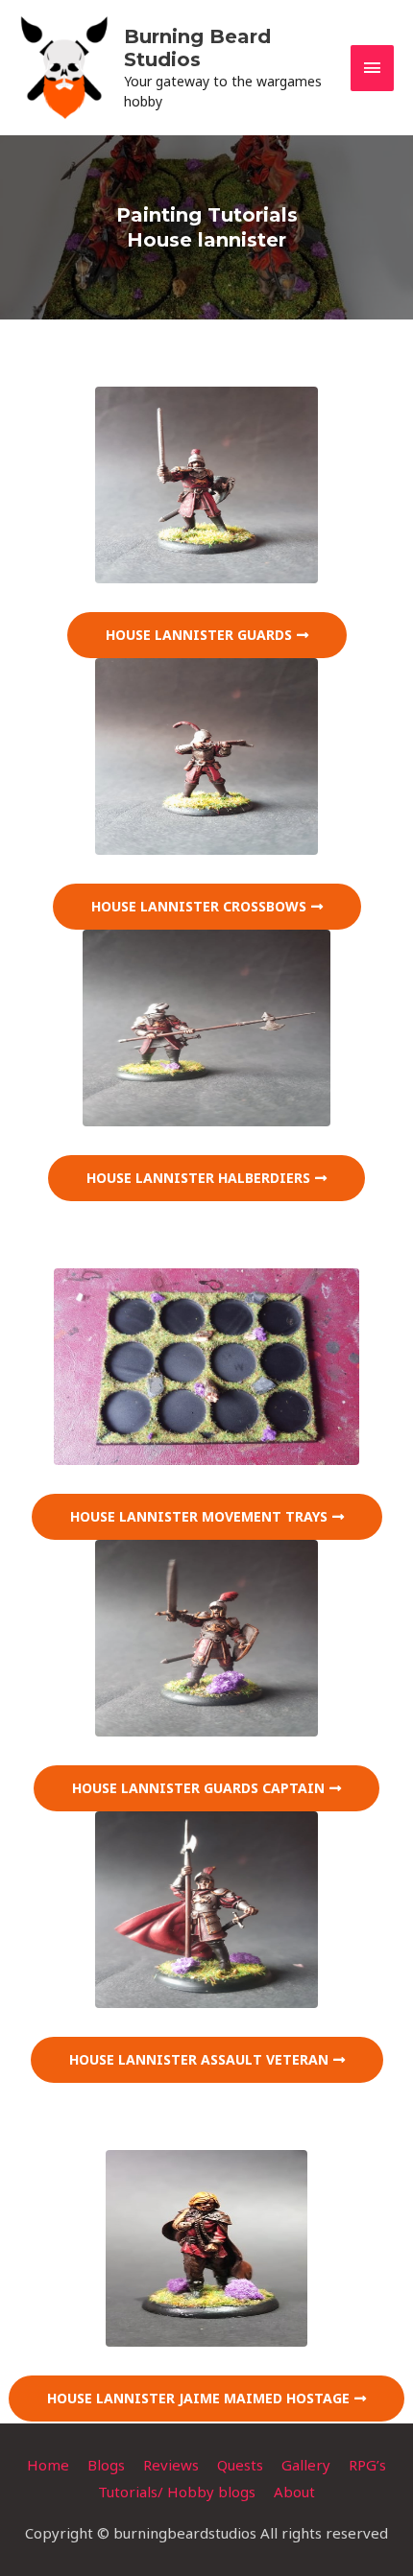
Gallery (306, 2465)
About (294, 2492)
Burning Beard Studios (197, 48)
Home (48, 2465)
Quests (240, 2465)
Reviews (171, 2465)
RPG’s (367, 2465)
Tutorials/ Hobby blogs (177, 2492)
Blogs (106, 2465)
